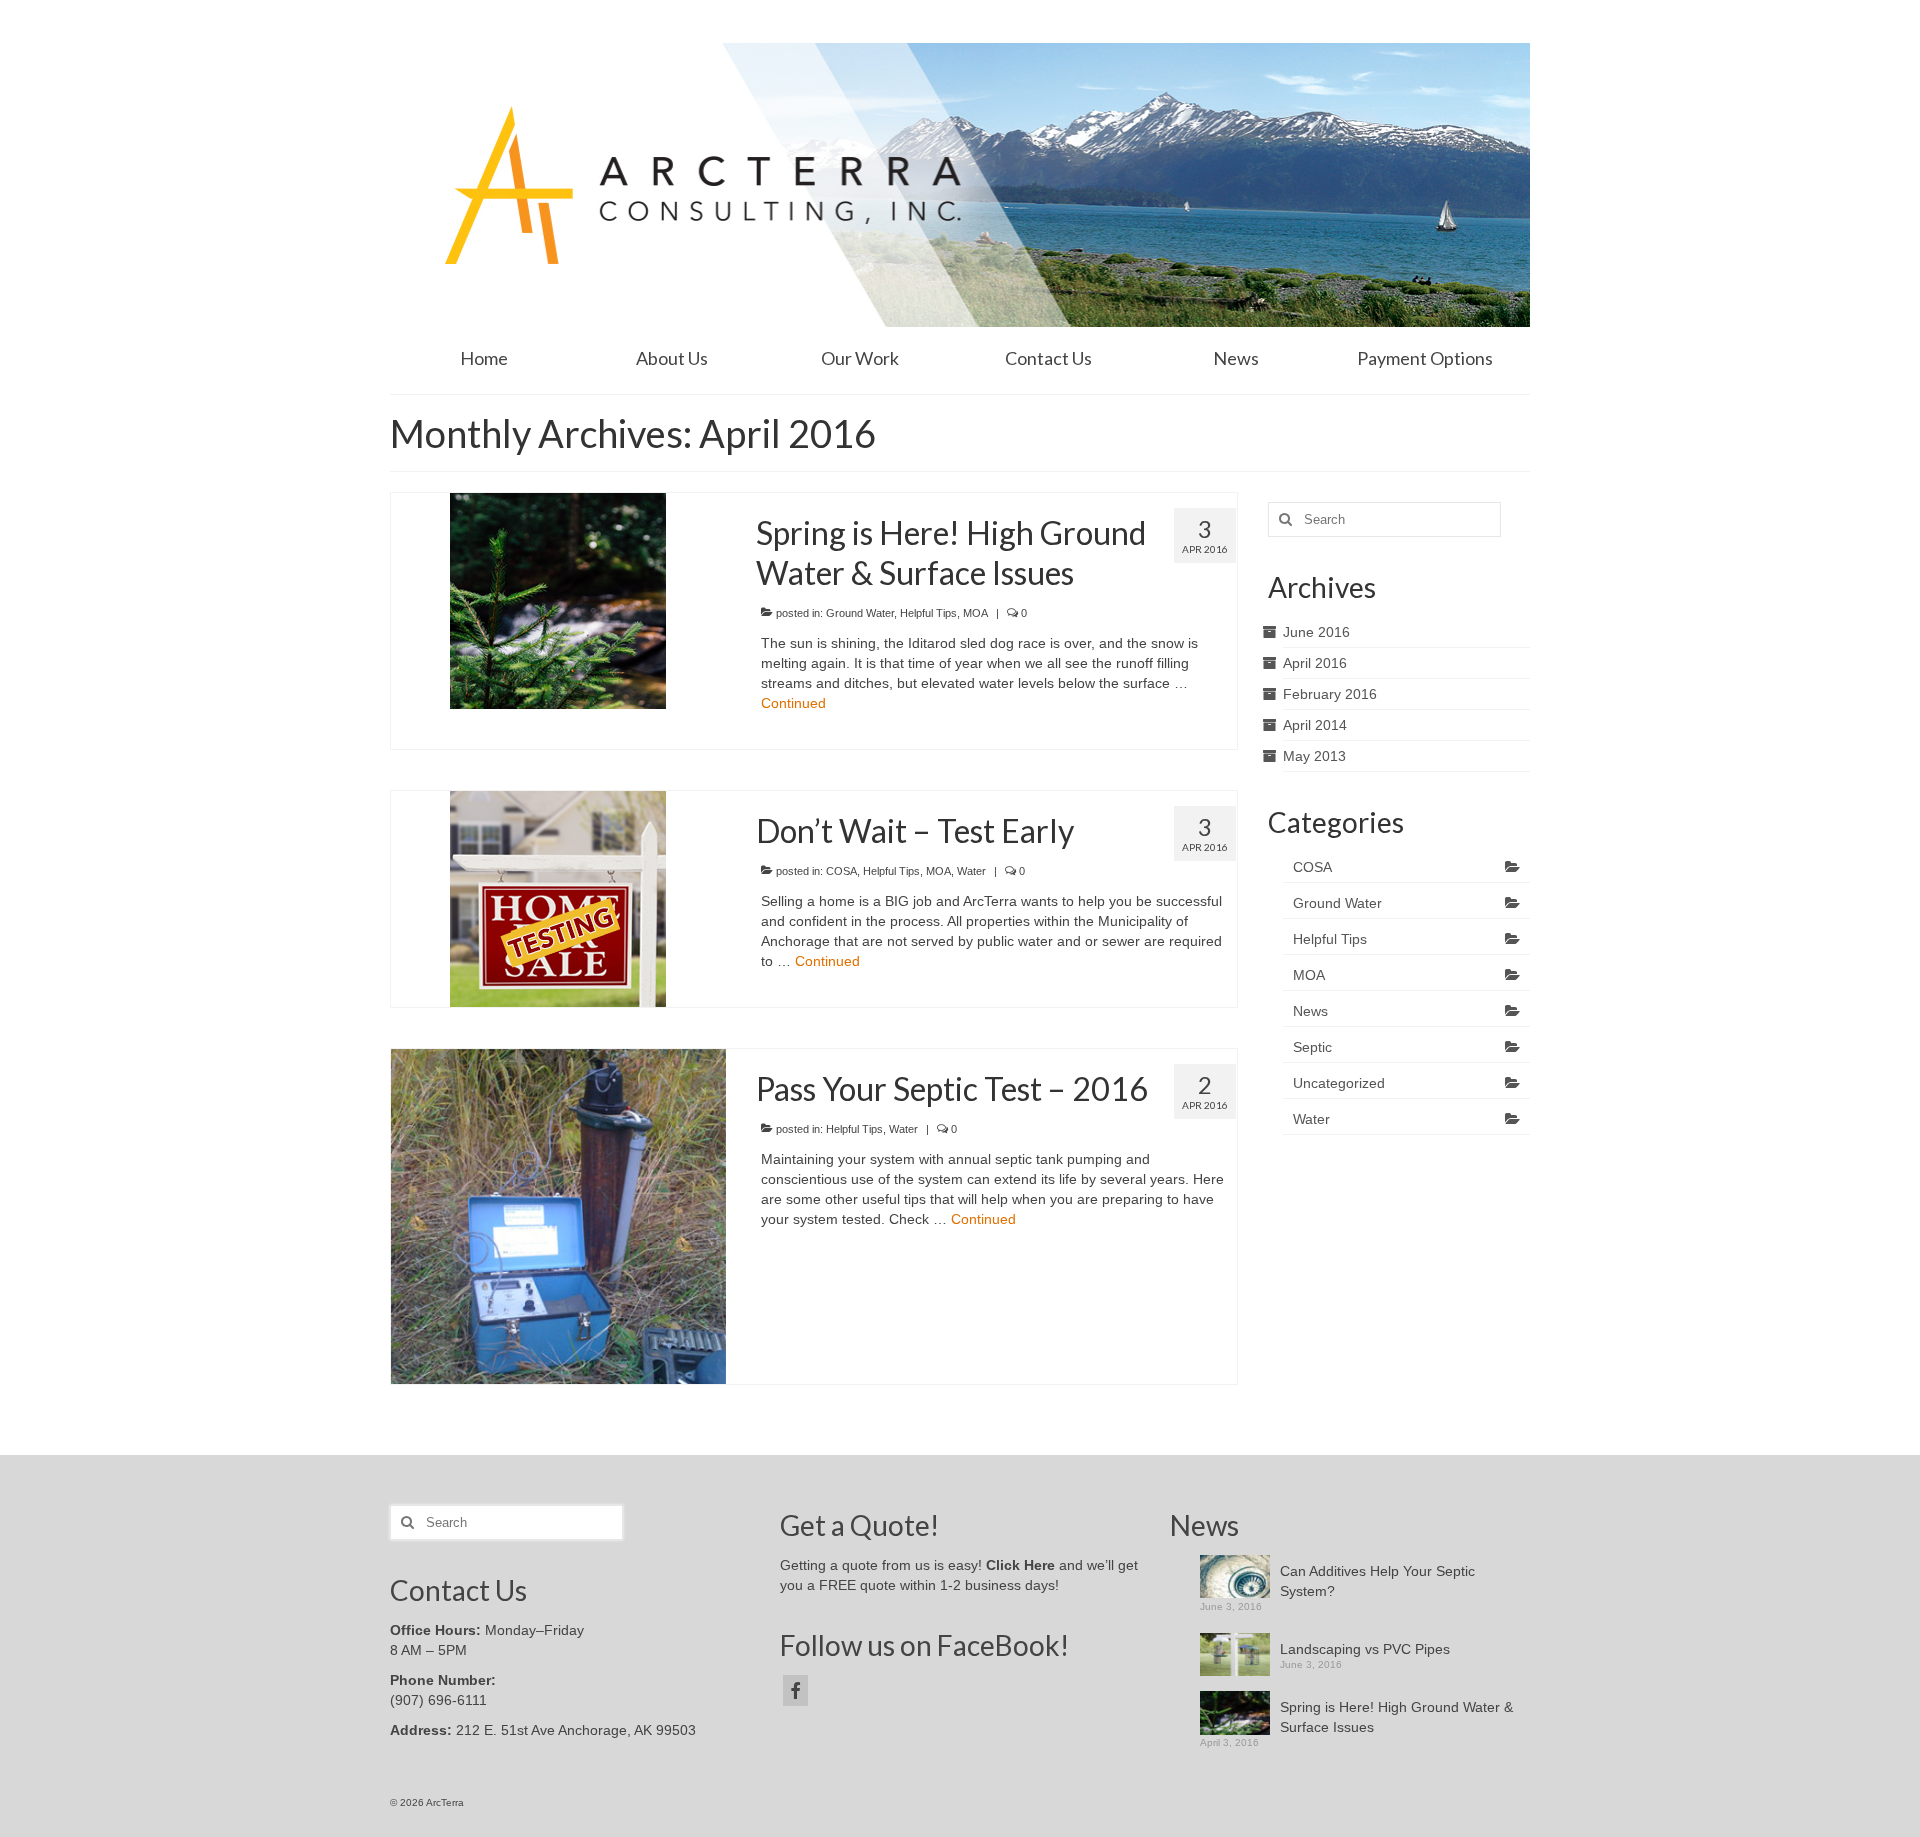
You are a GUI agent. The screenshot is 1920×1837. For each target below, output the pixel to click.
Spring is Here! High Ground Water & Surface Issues (1396, 1717)
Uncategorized (1339, 1083)
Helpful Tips (928, 613)
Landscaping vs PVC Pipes (1365, 1649)
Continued (793, 703)
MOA (975, 613)
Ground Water (860, 613)
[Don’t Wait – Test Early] (558, 897)
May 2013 (1314, 756)
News (1310, 1011)
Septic (1312, 1047)
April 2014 (1315, 725)
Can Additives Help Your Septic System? (1377, 1581)
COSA (841, 871)
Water (971, 871)
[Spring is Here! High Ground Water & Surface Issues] (558, 599)
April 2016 (1315, 663)
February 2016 (1330, 694)
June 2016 (1316, 632)
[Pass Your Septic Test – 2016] (558, 1215)
